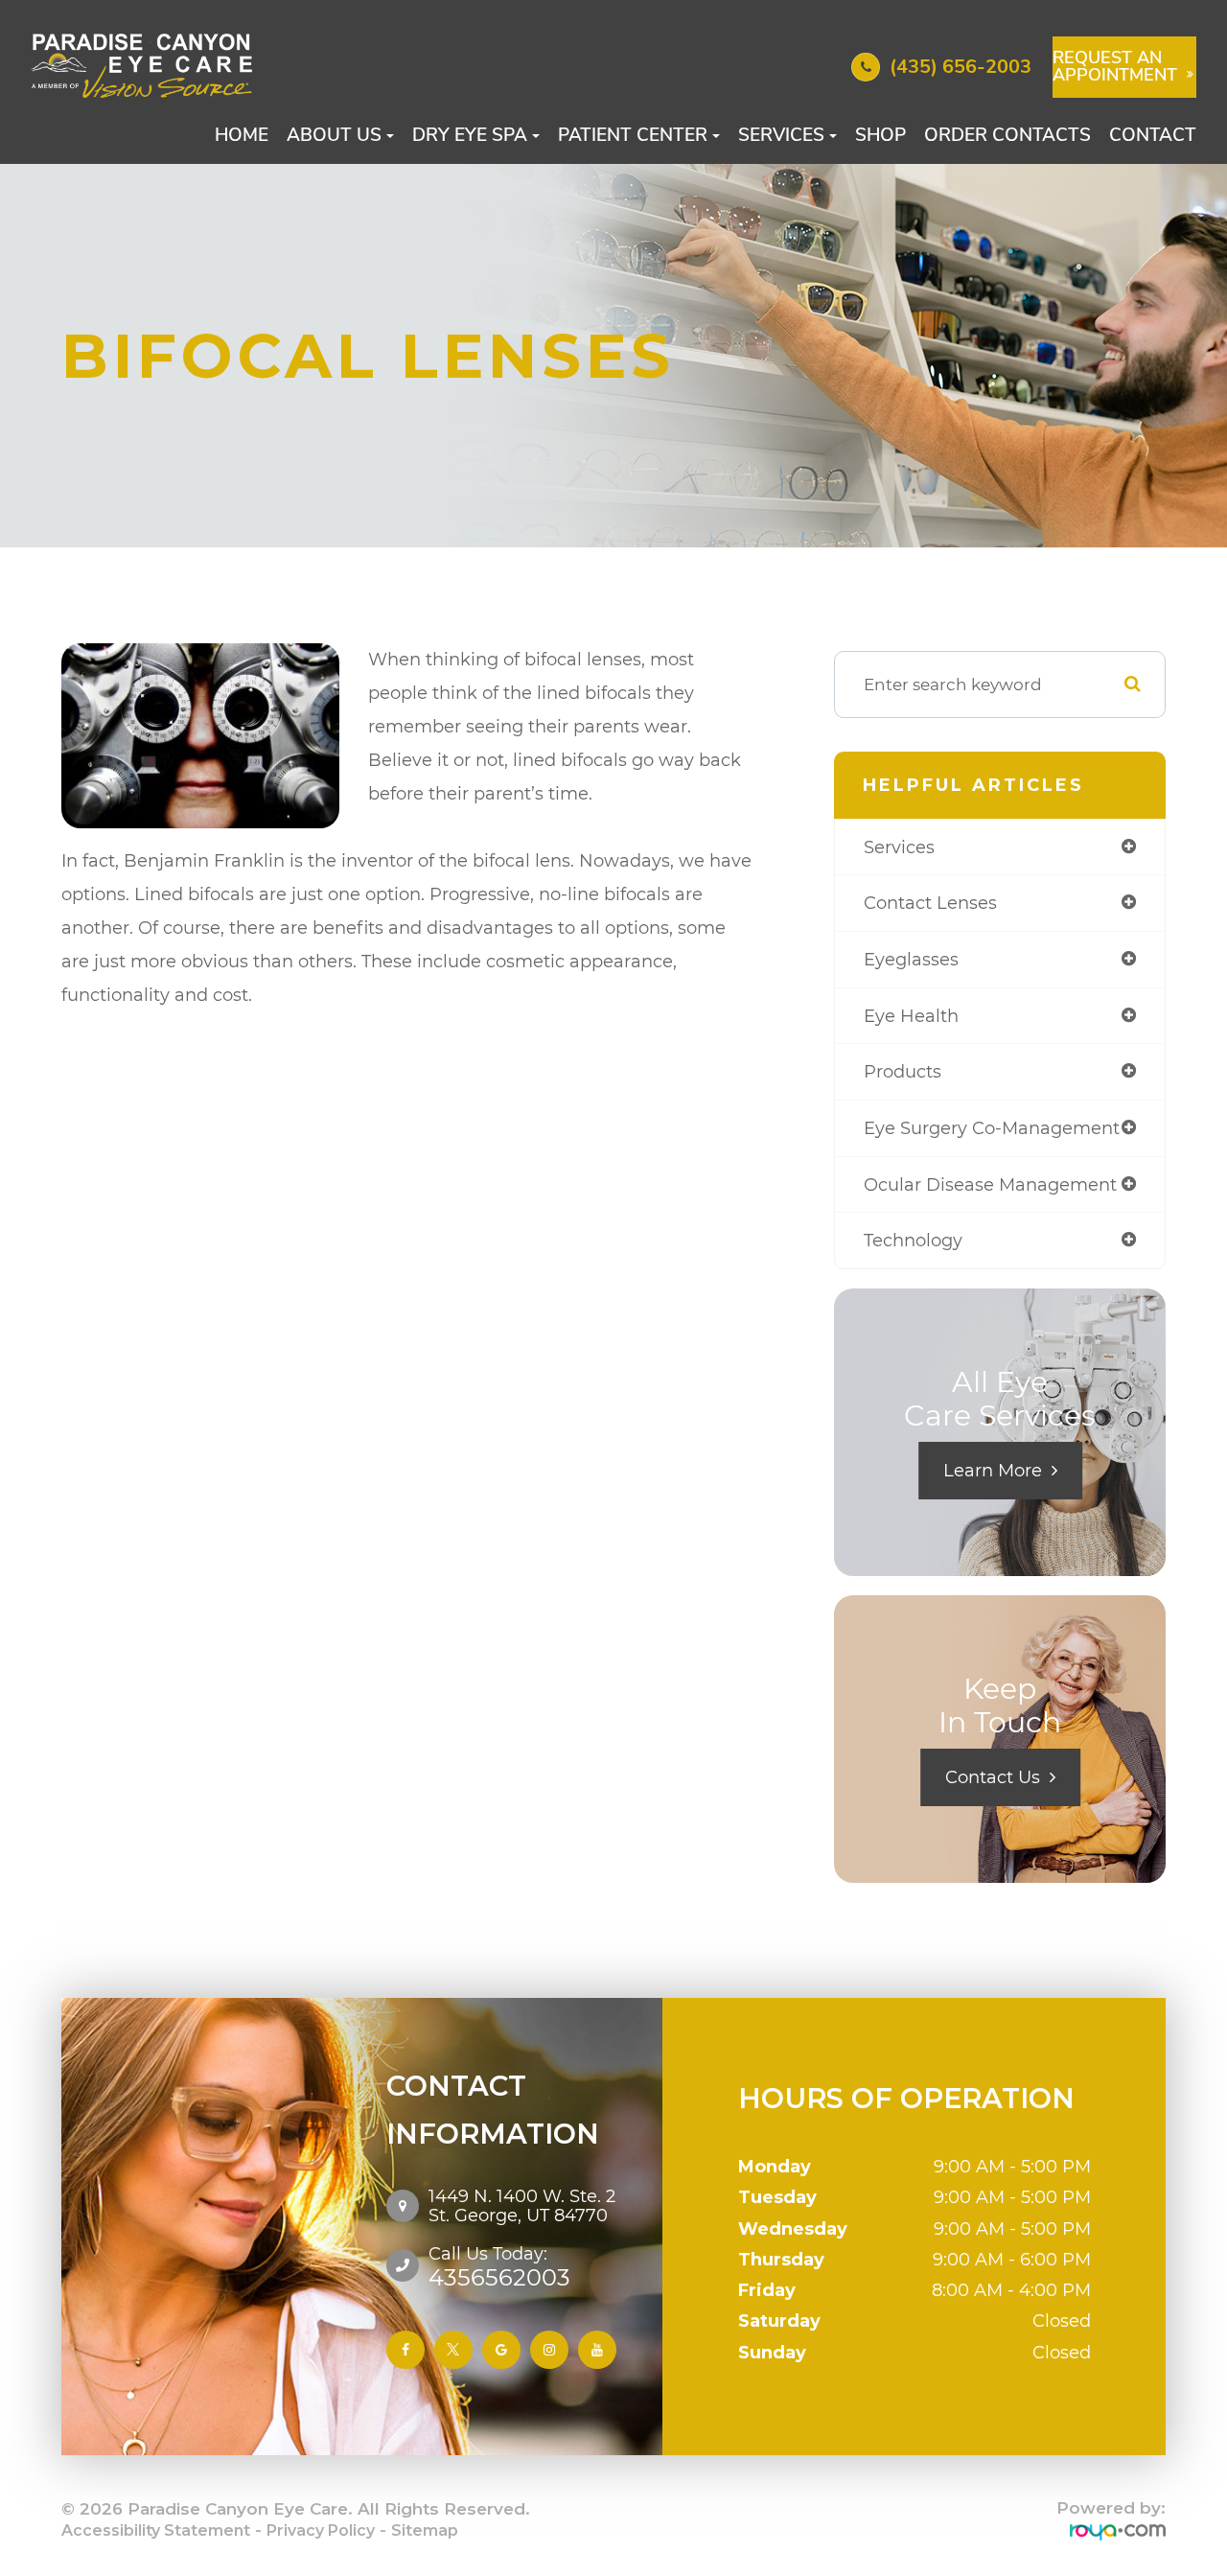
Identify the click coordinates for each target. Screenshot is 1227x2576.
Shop (880, 136)
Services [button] (781, 136)
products (903, 1071)
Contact (1153, 136)
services (899, 847)
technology (913, 1240)
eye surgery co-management (992, 1128)
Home (242, 136)
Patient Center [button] (633, 136)
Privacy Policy (321, 2530)
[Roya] (1118, 2531)
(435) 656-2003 (961, 67)
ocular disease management (990, 1184)
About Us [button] (334, 136)
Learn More (993, 1471)
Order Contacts (1007, 136)
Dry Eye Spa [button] (470, 136)
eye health (911, 1016)
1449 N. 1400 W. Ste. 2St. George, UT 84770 (522, 2206)
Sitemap (425, 2530)
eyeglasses (911, 959)
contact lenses (930, 903)
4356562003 (499, 2266)
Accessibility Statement (156, 2530)
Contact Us (993, 1777)
